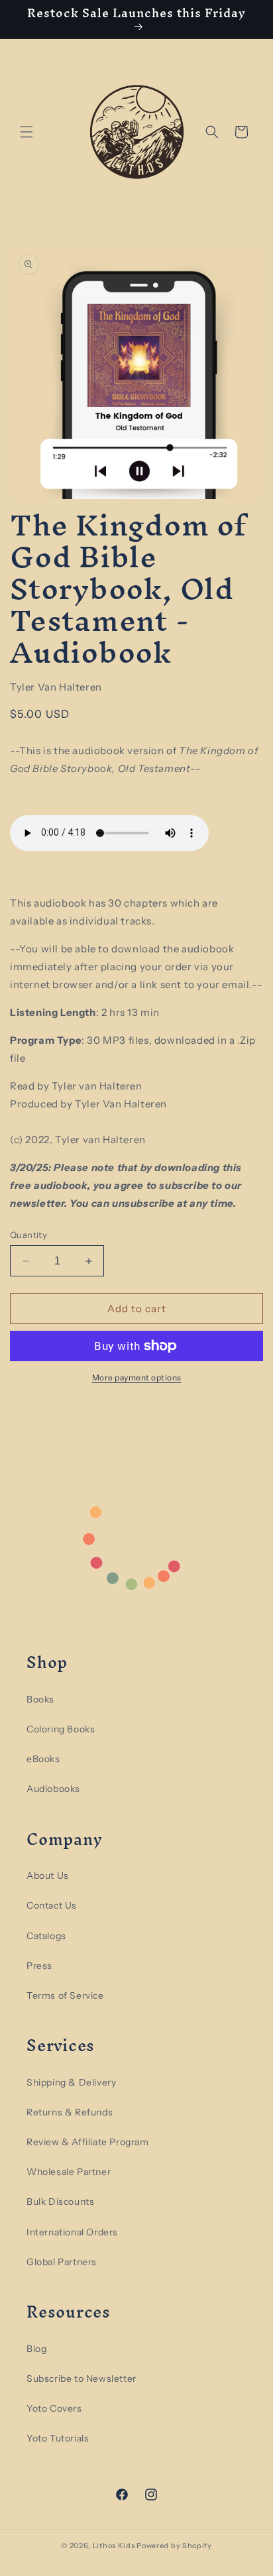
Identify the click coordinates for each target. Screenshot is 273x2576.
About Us (48, 1876)
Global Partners (62, 2262)
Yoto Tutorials (58, 2438)
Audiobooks (53, 1789)
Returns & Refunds (70, 2112)
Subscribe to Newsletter (82, 2379)
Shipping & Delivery (71, 2082)
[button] (27, 132)
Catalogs (46, 1936)
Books (40, 1699)
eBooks (43, 1759)
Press (39, 1966)
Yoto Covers (54, 2408)
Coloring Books (61, 1729)
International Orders (72, 2232)
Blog (36, 2349)
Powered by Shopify (174, 2546)
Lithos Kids (114, 2546)
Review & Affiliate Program (88, 2142)
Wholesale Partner (69, 2172)
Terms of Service (65, 1995)
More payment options (137, 1377)
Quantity (28, 1235)
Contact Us (52, 1905)
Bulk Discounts (60, 2202)
